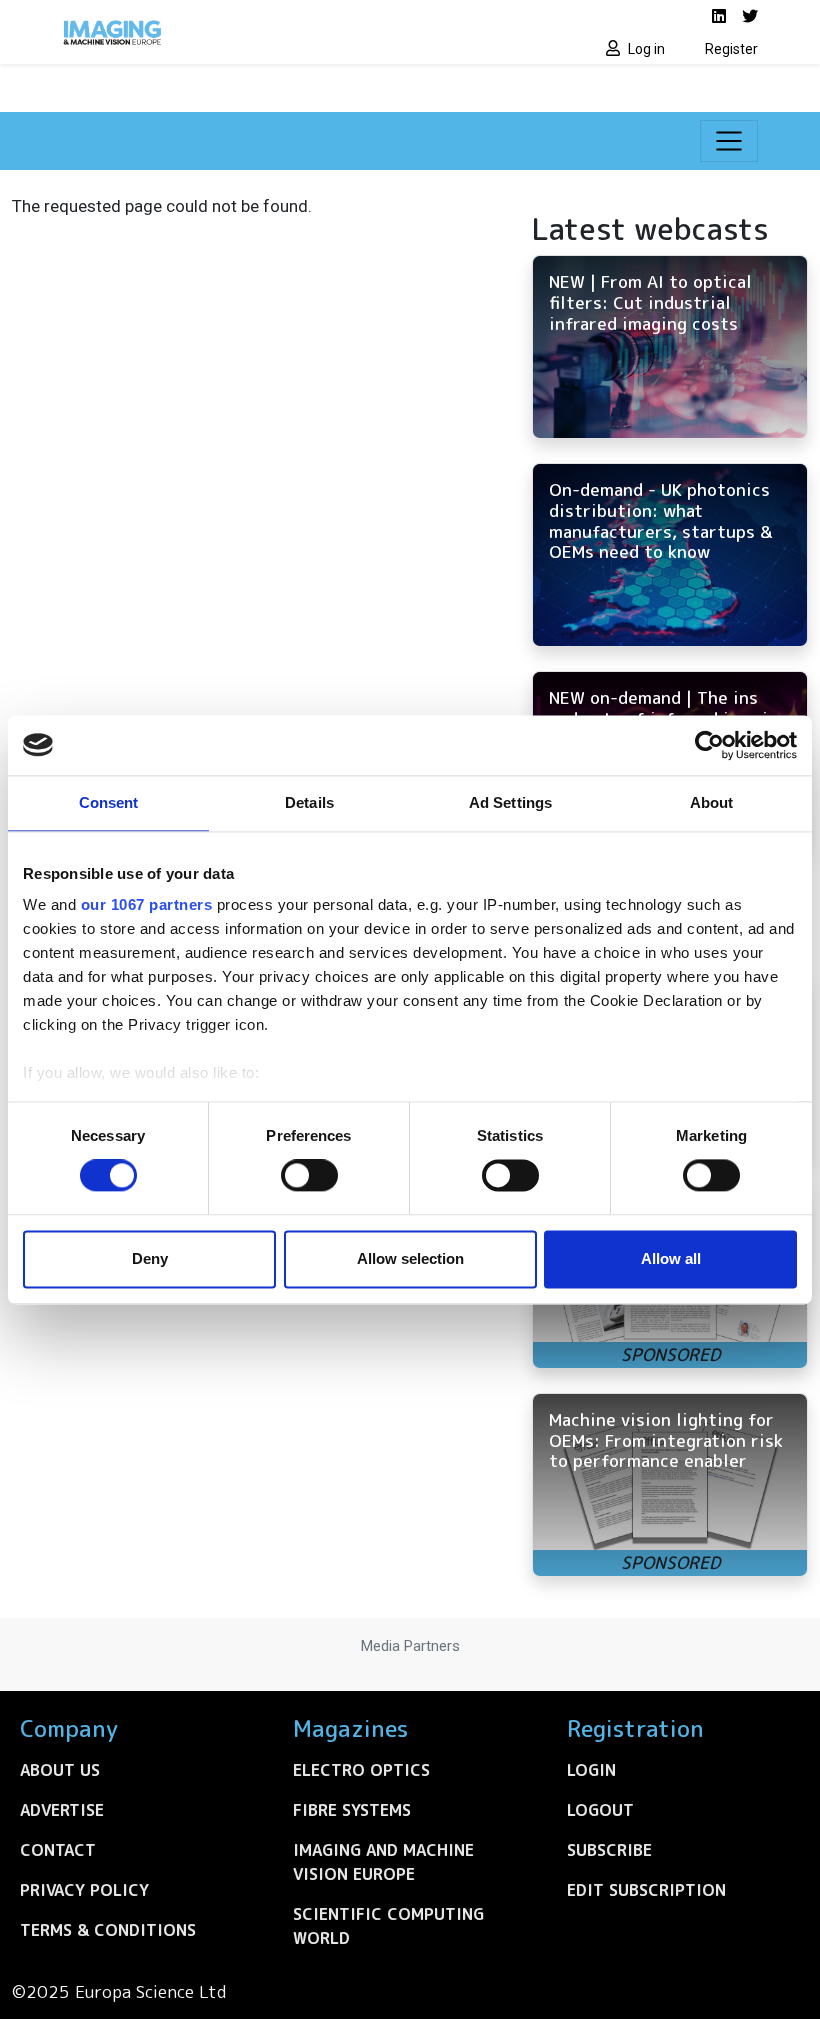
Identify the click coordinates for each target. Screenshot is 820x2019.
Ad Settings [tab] (510, 802)
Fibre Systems (352, 1810)
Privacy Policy (84, 1890)
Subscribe (609, 1850)
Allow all (671, 1258)
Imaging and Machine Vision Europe (383, 1862)
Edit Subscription (646, 1890)
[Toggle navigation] (729, 141)
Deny (150, 1258)
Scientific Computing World (388, 1926)
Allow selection (410, 1258)
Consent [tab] (109, 802)
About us (60, 1770)
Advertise (62, 1810)
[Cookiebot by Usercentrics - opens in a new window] (709, 745)
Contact (58, 1850)
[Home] (230, 32)
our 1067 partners (147, 904)
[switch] (309, 1176)
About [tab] (712, 802)
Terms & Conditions (108, 1930)
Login (591, 1770)
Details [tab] (309, 802)
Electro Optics (361, 1770)
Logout (600, 1810)
